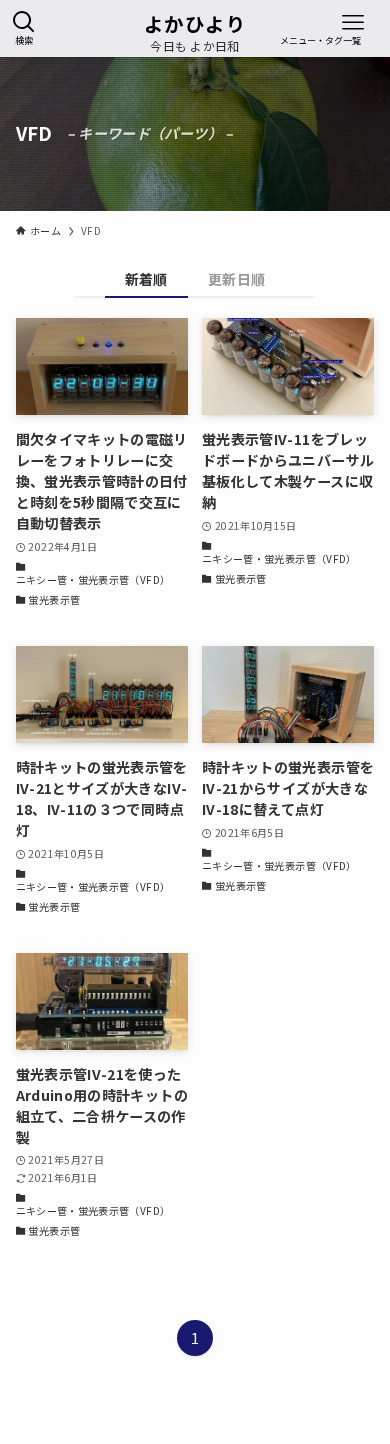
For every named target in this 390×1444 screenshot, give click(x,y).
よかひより (195, 24)
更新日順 (236, 279)
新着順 (146, 279)
